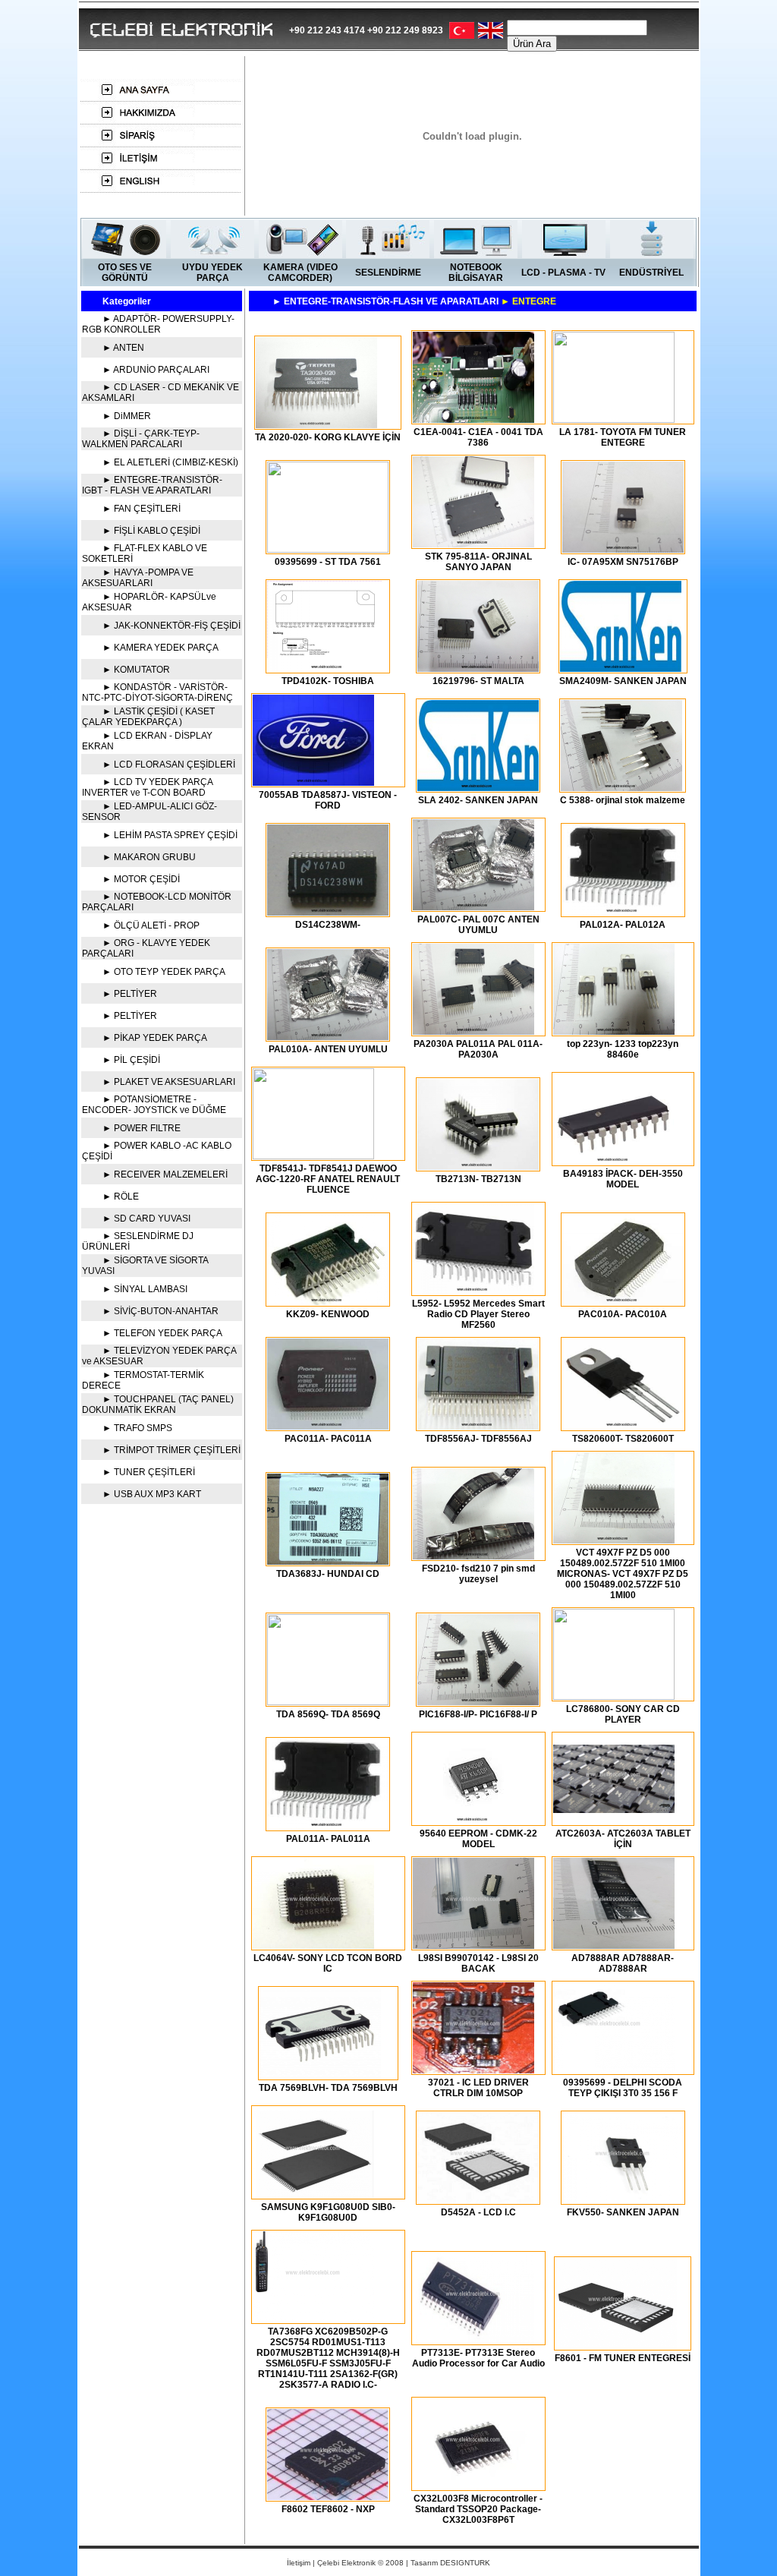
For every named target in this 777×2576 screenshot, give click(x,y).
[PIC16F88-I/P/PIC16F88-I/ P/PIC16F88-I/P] (478, 1701)
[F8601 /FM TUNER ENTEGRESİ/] (616, 2345)
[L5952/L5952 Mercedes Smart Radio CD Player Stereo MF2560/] (473, 1290)
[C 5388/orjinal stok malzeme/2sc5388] (621, 787)
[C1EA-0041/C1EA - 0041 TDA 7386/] (473, 419)
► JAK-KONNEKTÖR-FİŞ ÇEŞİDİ (171, 626)
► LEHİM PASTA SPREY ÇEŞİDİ (170, 835)
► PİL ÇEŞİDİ (131, 1060)
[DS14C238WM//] (328, 911)
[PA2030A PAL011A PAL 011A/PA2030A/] (473, 1031)
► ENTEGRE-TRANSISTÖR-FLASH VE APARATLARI (414, 301)
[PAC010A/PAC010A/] (623, 1301)
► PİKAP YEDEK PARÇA (155, 1038)
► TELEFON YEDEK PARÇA (162, 1333)
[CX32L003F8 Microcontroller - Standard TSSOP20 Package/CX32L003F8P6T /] (473, 2485)
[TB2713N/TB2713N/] (478, 1166)
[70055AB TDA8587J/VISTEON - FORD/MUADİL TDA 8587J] (313, 782)
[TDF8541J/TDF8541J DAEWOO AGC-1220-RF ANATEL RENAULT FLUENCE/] (313, 1155)
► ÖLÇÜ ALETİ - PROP (151, 925)
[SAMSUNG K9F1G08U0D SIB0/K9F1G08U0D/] (313, 2194)
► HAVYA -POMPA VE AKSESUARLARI (138, 578)
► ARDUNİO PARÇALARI (156, 370)
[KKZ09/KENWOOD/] (328, 1301)
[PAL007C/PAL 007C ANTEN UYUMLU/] (473, 906)
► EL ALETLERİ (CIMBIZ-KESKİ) (170, 462)
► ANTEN (123, 348)
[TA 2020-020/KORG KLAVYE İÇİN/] (316, 424)
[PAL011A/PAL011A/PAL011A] (328, 1826)
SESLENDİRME (388, 273)
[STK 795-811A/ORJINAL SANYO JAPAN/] (473, 543)
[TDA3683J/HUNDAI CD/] (328, 1561)
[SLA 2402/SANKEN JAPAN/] (478, 787)
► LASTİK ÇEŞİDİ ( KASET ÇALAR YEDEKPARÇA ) (148, 717)
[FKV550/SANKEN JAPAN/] (623, 2199)
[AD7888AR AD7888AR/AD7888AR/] (614, 1945)
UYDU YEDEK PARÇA (212, 273)
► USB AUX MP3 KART (152, 1494)
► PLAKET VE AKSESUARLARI (169, 1082)
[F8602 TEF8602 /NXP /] (328, 2496)
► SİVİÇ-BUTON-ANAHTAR (160, 1311)
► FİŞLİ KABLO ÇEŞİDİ (151, 531)
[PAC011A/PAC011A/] (328, 1425)
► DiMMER (127, 416)
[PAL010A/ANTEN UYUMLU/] (328, 1036)
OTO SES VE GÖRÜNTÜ (125, 273)
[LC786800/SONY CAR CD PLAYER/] (614, 1696)
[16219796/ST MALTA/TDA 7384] (478, 668)
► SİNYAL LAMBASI (145, 1289)
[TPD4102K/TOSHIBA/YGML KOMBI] (328, 668)
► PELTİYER (130, 994)
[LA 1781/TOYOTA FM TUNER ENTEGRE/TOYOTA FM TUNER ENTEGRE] (614, 419)
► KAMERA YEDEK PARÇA (160, 648)
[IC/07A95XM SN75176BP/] (623, 549)
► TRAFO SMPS (137, 1428)
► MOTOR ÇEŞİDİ (141, 879)
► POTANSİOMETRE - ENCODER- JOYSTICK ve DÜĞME (154, 1105)
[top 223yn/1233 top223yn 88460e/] (614, 1031)
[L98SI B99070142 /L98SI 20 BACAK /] (473, 1945)
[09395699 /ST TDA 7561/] (328, 549)
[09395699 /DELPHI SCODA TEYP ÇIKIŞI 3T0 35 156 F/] (614, 2069)
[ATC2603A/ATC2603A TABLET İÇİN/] (614, 1820)
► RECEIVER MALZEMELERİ (165, 1174)
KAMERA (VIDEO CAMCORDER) (300, 273)
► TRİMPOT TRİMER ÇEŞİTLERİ (171, 1450)
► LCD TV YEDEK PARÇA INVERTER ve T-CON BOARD (147, 787)
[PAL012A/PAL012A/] (623, 911)
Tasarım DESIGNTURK (450, 2563)
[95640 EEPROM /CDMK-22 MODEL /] (473, 1820)
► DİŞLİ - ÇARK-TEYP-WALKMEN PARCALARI (141, 439)
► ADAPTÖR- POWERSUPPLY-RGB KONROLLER (158, 324)
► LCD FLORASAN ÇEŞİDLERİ (169, 765)
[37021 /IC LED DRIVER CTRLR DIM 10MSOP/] (473, 2069)
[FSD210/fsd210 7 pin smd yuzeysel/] (473, 1555)
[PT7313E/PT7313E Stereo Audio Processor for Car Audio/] (473, 2340)
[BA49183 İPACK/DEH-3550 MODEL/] (614, 1160)
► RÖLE (121, 1197)
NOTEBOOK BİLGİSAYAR (476, 273)
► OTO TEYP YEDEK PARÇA (164, 972)
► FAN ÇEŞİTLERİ (142, 509)
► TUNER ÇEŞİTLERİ (149, 1472)
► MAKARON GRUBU (149, 857)
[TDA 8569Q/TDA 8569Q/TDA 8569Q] (328, 1701)
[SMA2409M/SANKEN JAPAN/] (621, 668)
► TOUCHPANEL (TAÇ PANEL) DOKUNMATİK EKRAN (158, 1405)
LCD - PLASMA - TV (563, 273)
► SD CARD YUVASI (146, 1219)
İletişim (299, 2563)
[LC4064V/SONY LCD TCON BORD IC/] (313, 1945)
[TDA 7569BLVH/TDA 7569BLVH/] (320, 2075)
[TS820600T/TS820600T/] (623, 1425)
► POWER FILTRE (142, 1128)
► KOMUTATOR (136, 670)
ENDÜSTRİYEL (651, 273)
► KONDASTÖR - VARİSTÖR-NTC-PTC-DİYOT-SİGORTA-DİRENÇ (157, 692)
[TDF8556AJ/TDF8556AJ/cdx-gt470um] (478, 1425)
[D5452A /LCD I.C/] (478, 2199)
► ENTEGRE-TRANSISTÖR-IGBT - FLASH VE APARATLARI (152, 485)
